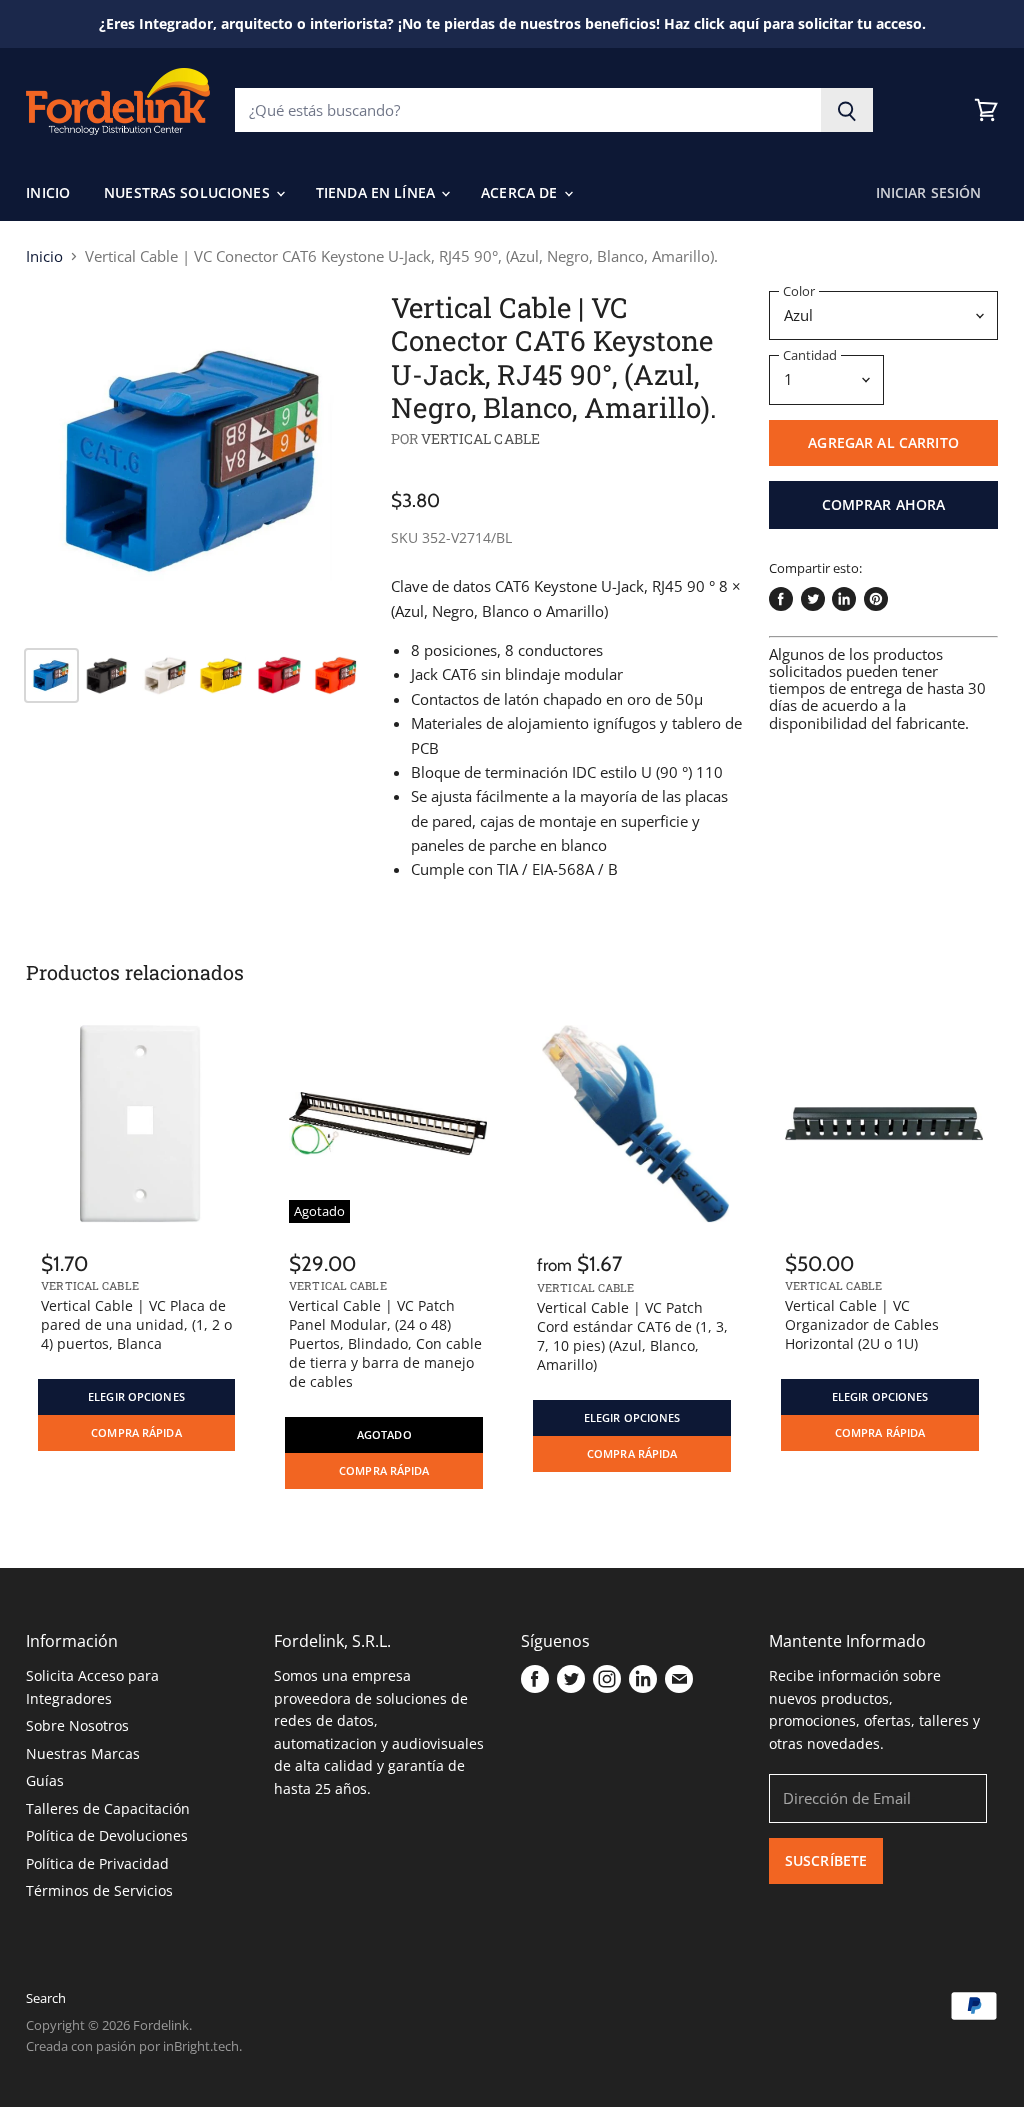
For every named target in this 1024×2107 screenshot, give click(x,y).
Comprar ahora (884, 504)
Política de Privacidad (97, 1863)
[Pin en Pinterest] (876, 599)
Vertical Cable (480, 438)
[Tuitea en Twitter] (813, 599)
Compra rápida (136, 1433)
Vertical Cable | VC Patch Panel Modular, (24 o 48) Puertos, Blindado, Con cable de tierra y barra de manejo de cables (385, 1343)
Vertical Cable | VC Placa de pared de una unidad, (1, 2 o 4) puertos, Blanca (136, 1324)
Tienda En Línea (377, 192)
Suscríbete (826, 1860)
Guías (45, 1780)
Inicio (48, 192)
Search (46, 1998)
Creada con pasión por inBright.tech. (134, 2046)
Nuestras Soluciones (189, 192)
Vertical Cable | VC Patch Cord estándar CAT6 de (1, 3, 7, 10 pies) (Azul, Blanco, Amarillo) (632, 1336)
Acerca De (521, 192)
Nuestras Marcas (83, 1753)
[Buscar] (847, 110)
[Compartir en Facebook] (781, 599)
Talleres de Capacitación (108, 1808)
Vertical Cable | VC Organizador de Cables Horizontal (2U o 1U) (862, 1324)
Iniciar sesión (929, 192)
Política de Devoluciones (107, 1835)
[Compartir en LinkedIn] (844, 599)
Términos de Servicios (99, 1890)
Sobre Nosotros (77, 1725)
